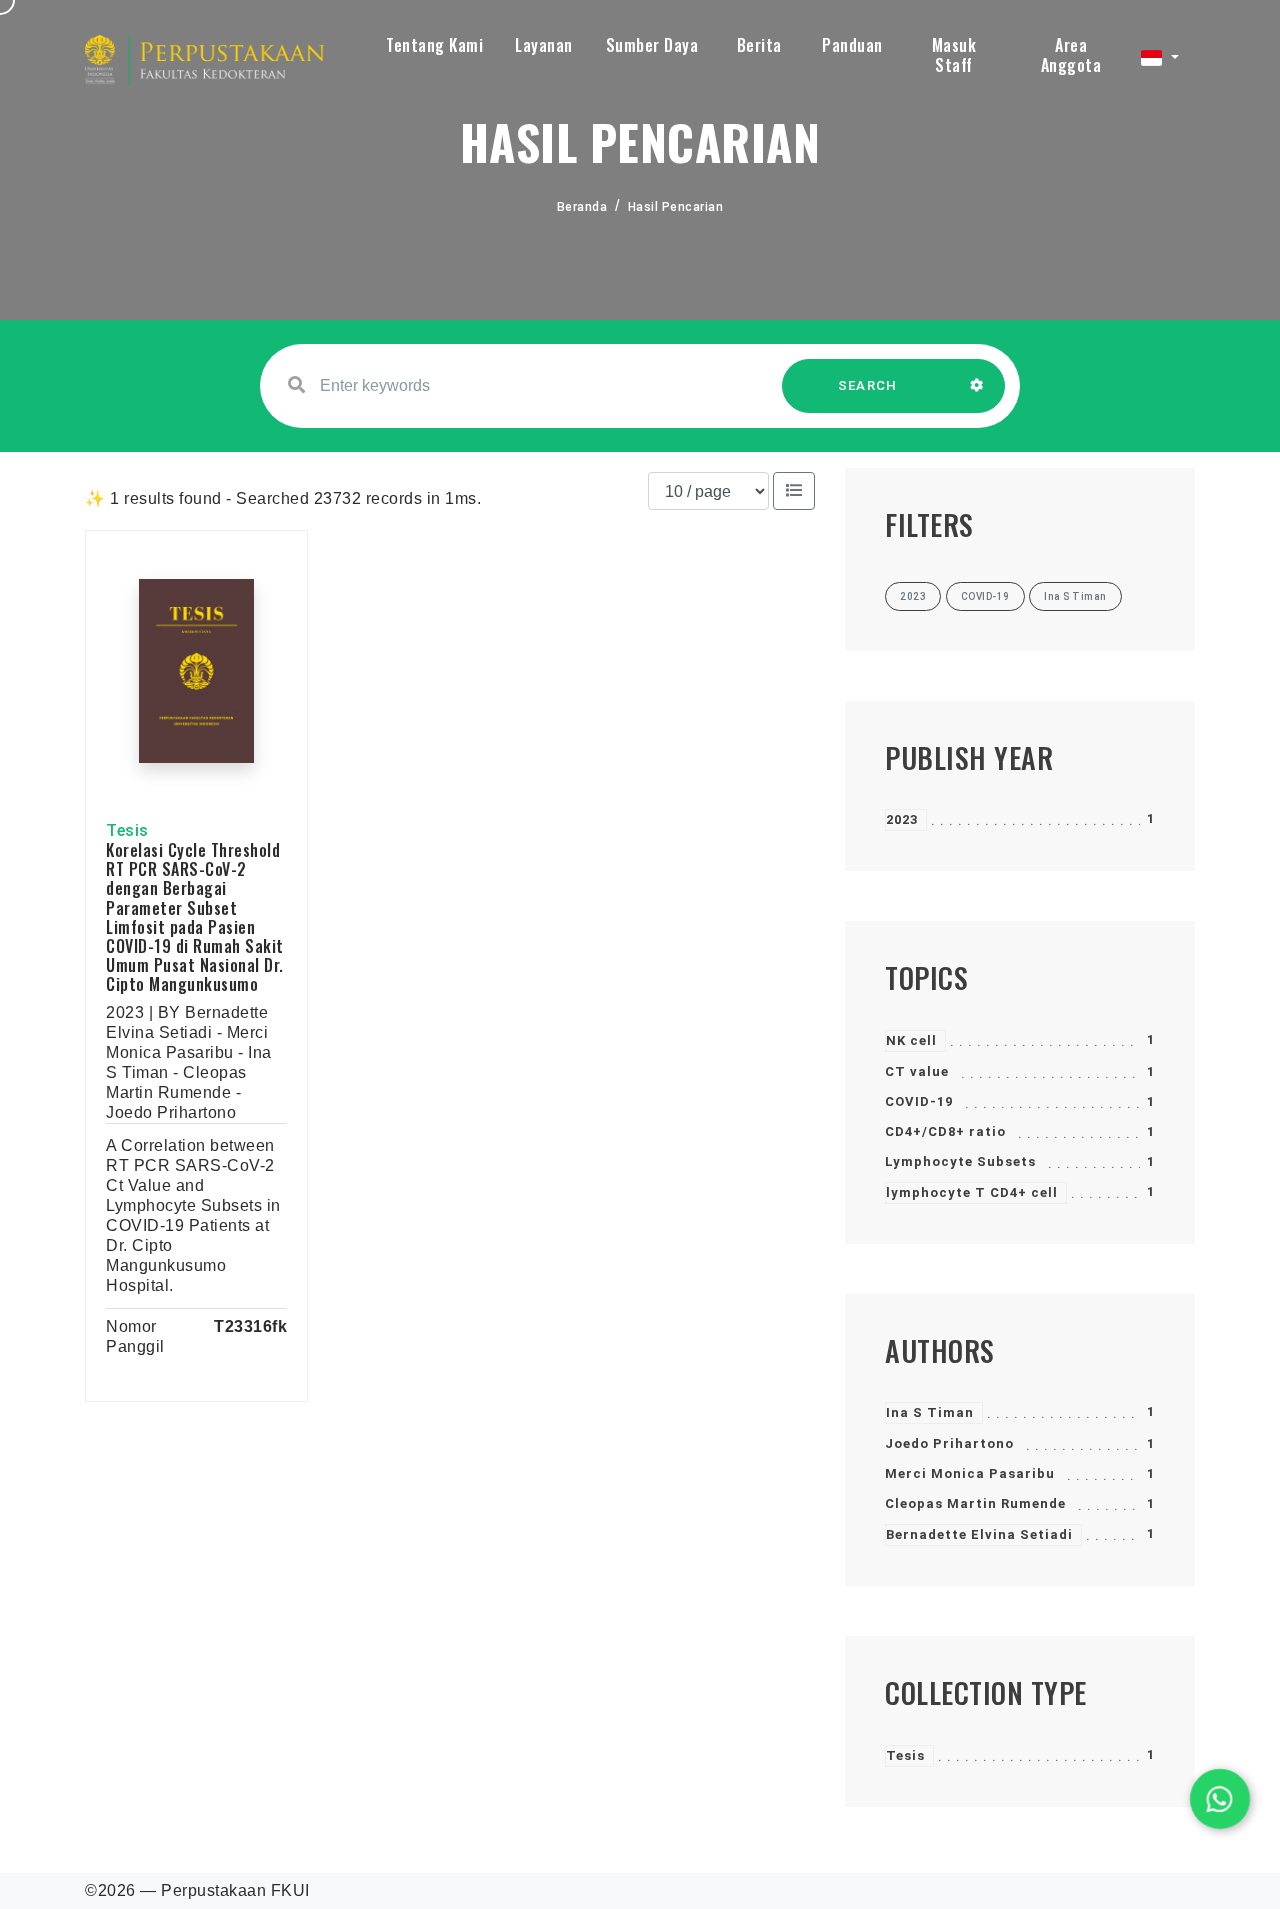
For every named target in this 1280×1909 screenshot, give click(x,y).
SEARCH (868, 385)
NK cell (911, 1040)
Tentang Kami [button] (434, 45)
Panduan (852, 45)
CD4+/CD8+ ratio (945, 1131)
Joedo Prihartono (949, 1443)
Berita (759, 45)
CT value (917, 1071)
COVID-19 (919, 1101)
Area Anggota (1071, 55)
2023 (902, 819)
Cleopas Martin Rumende (975, 1503)
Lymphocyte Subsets (960, 1161)
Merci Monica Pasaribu (970, 1473)
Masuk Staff (954, 55)
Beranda (582, 207)
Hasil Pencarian (676, 207)
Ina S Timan (930, 1412)
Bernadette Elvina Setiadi (979, 1534)
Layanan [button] (544, 45)
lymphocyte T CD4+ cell (972, 1192)
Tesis (905, 1755)
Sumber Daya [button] (652, 45)
